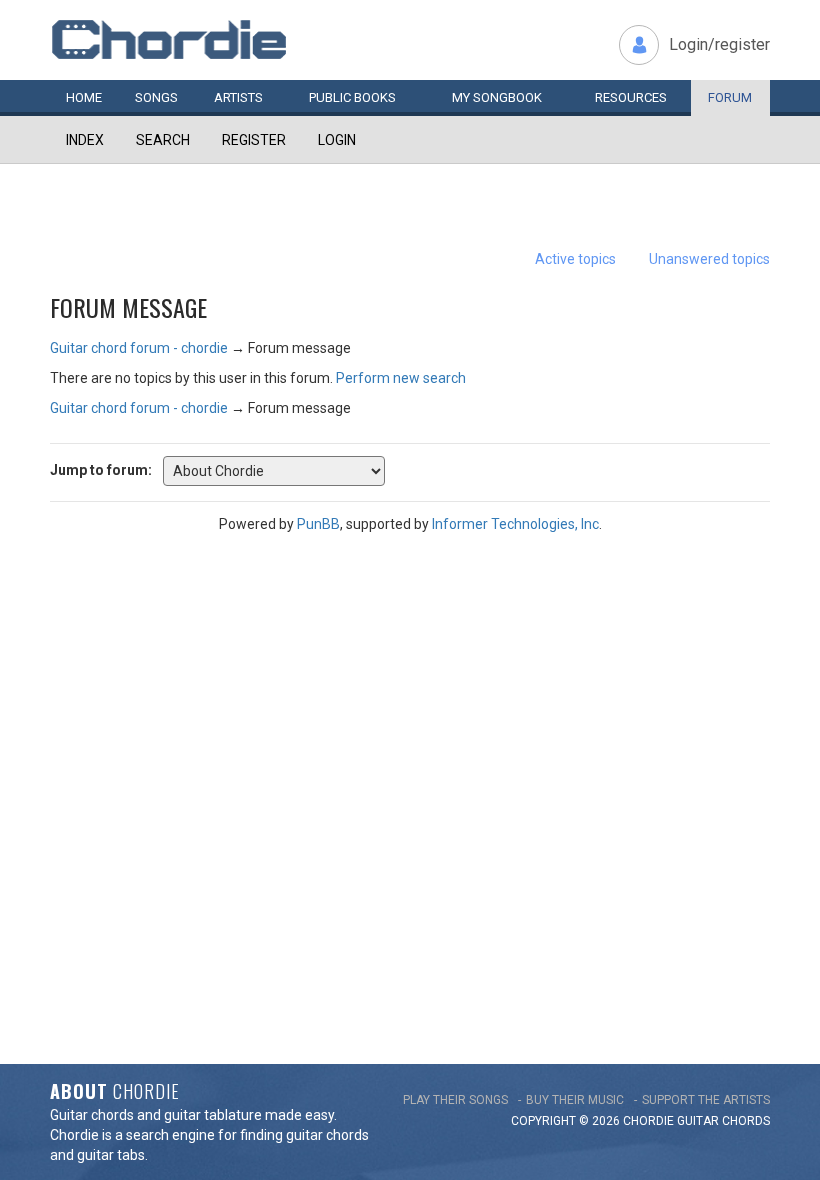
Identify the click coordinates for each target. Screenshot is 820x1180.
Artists (238, 97)
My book (497, 97)
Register (254, 140)
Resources (631, 97)
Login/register (719, 44)
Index (85, 140)
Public (352, 97)
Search (163, 140)
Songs (156, 97)
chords (746, 1121)
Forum (730, 97)
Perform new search (401, 378)
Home (84, 97)
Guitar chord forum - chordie (139, 348)
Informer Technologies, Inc (515, 524)
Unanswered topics (709, 259)
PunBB (318, 524)
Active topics (575, 259)
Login (337, 140)
